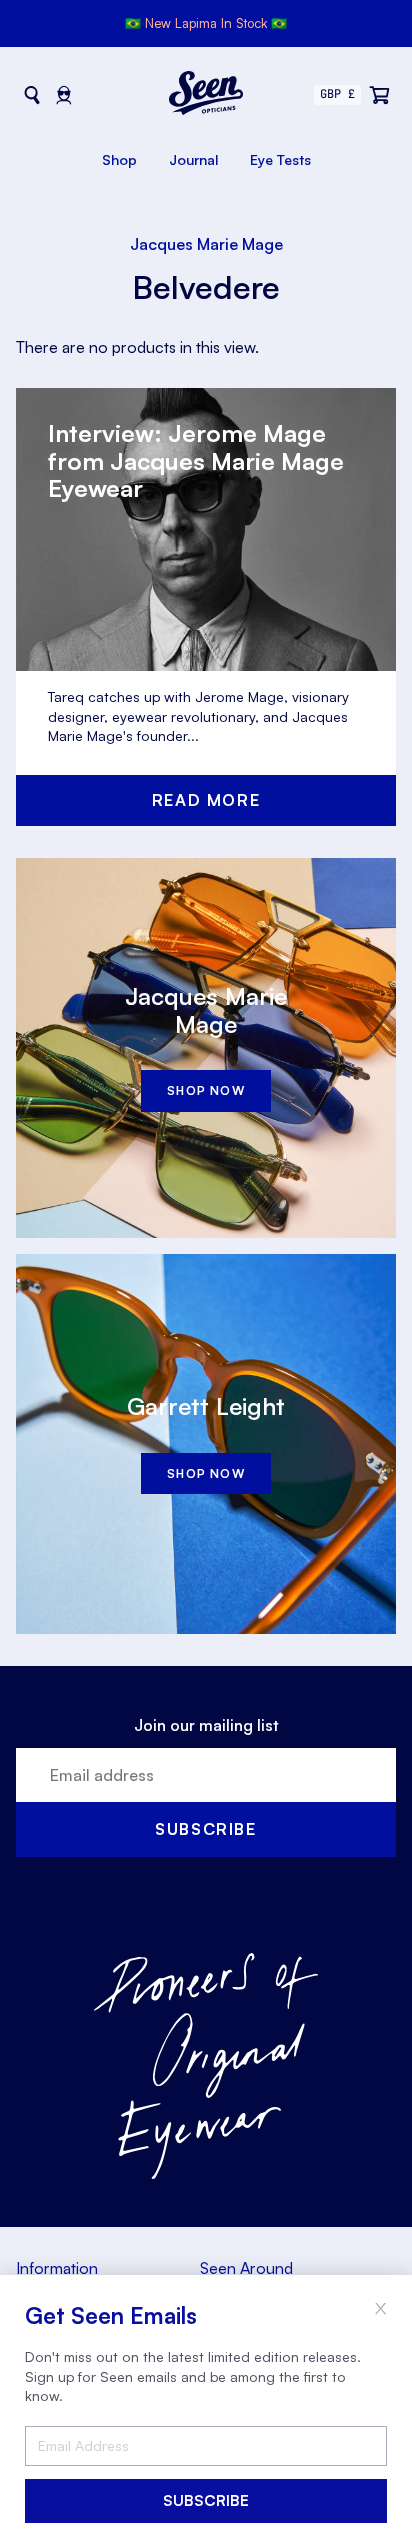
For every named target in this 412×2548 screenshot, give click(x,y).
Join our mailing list (206, 1725)
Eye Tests (280, 159)
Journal (193, 159)
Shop (119, 159)
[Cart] (380, 95)
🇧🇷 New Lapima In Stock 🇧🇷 (206, 23)
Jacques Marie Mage (206, 244)
